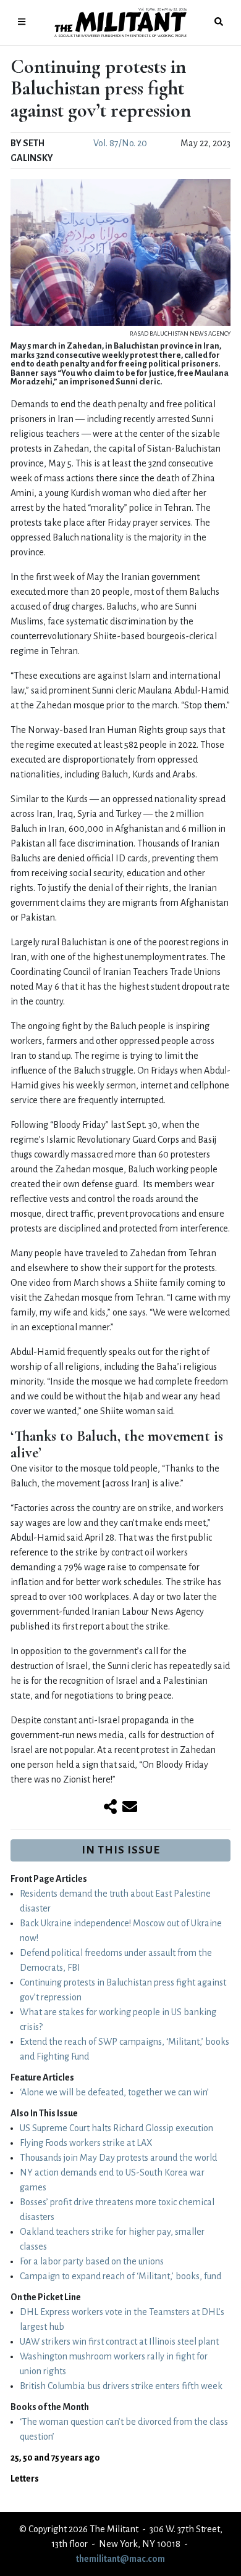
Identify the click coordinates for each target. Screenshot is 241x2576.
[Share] (110, 1808)
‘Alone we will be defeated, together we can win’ (114, 2092)
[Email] (130, 1808)
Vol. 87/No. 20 (120, 143)
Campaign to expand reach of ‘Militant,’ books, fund (120, 2276)
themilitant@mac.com (120, 2559)
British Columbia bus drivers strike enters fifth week (121, 2386)
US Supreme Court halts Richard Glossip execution (116, 2128)
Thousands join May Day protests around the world (118, 2158)
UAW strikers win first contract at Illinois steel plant (119, 2342)
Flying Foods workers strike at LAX (86, 2143)
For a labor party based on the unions (92, 2261)
